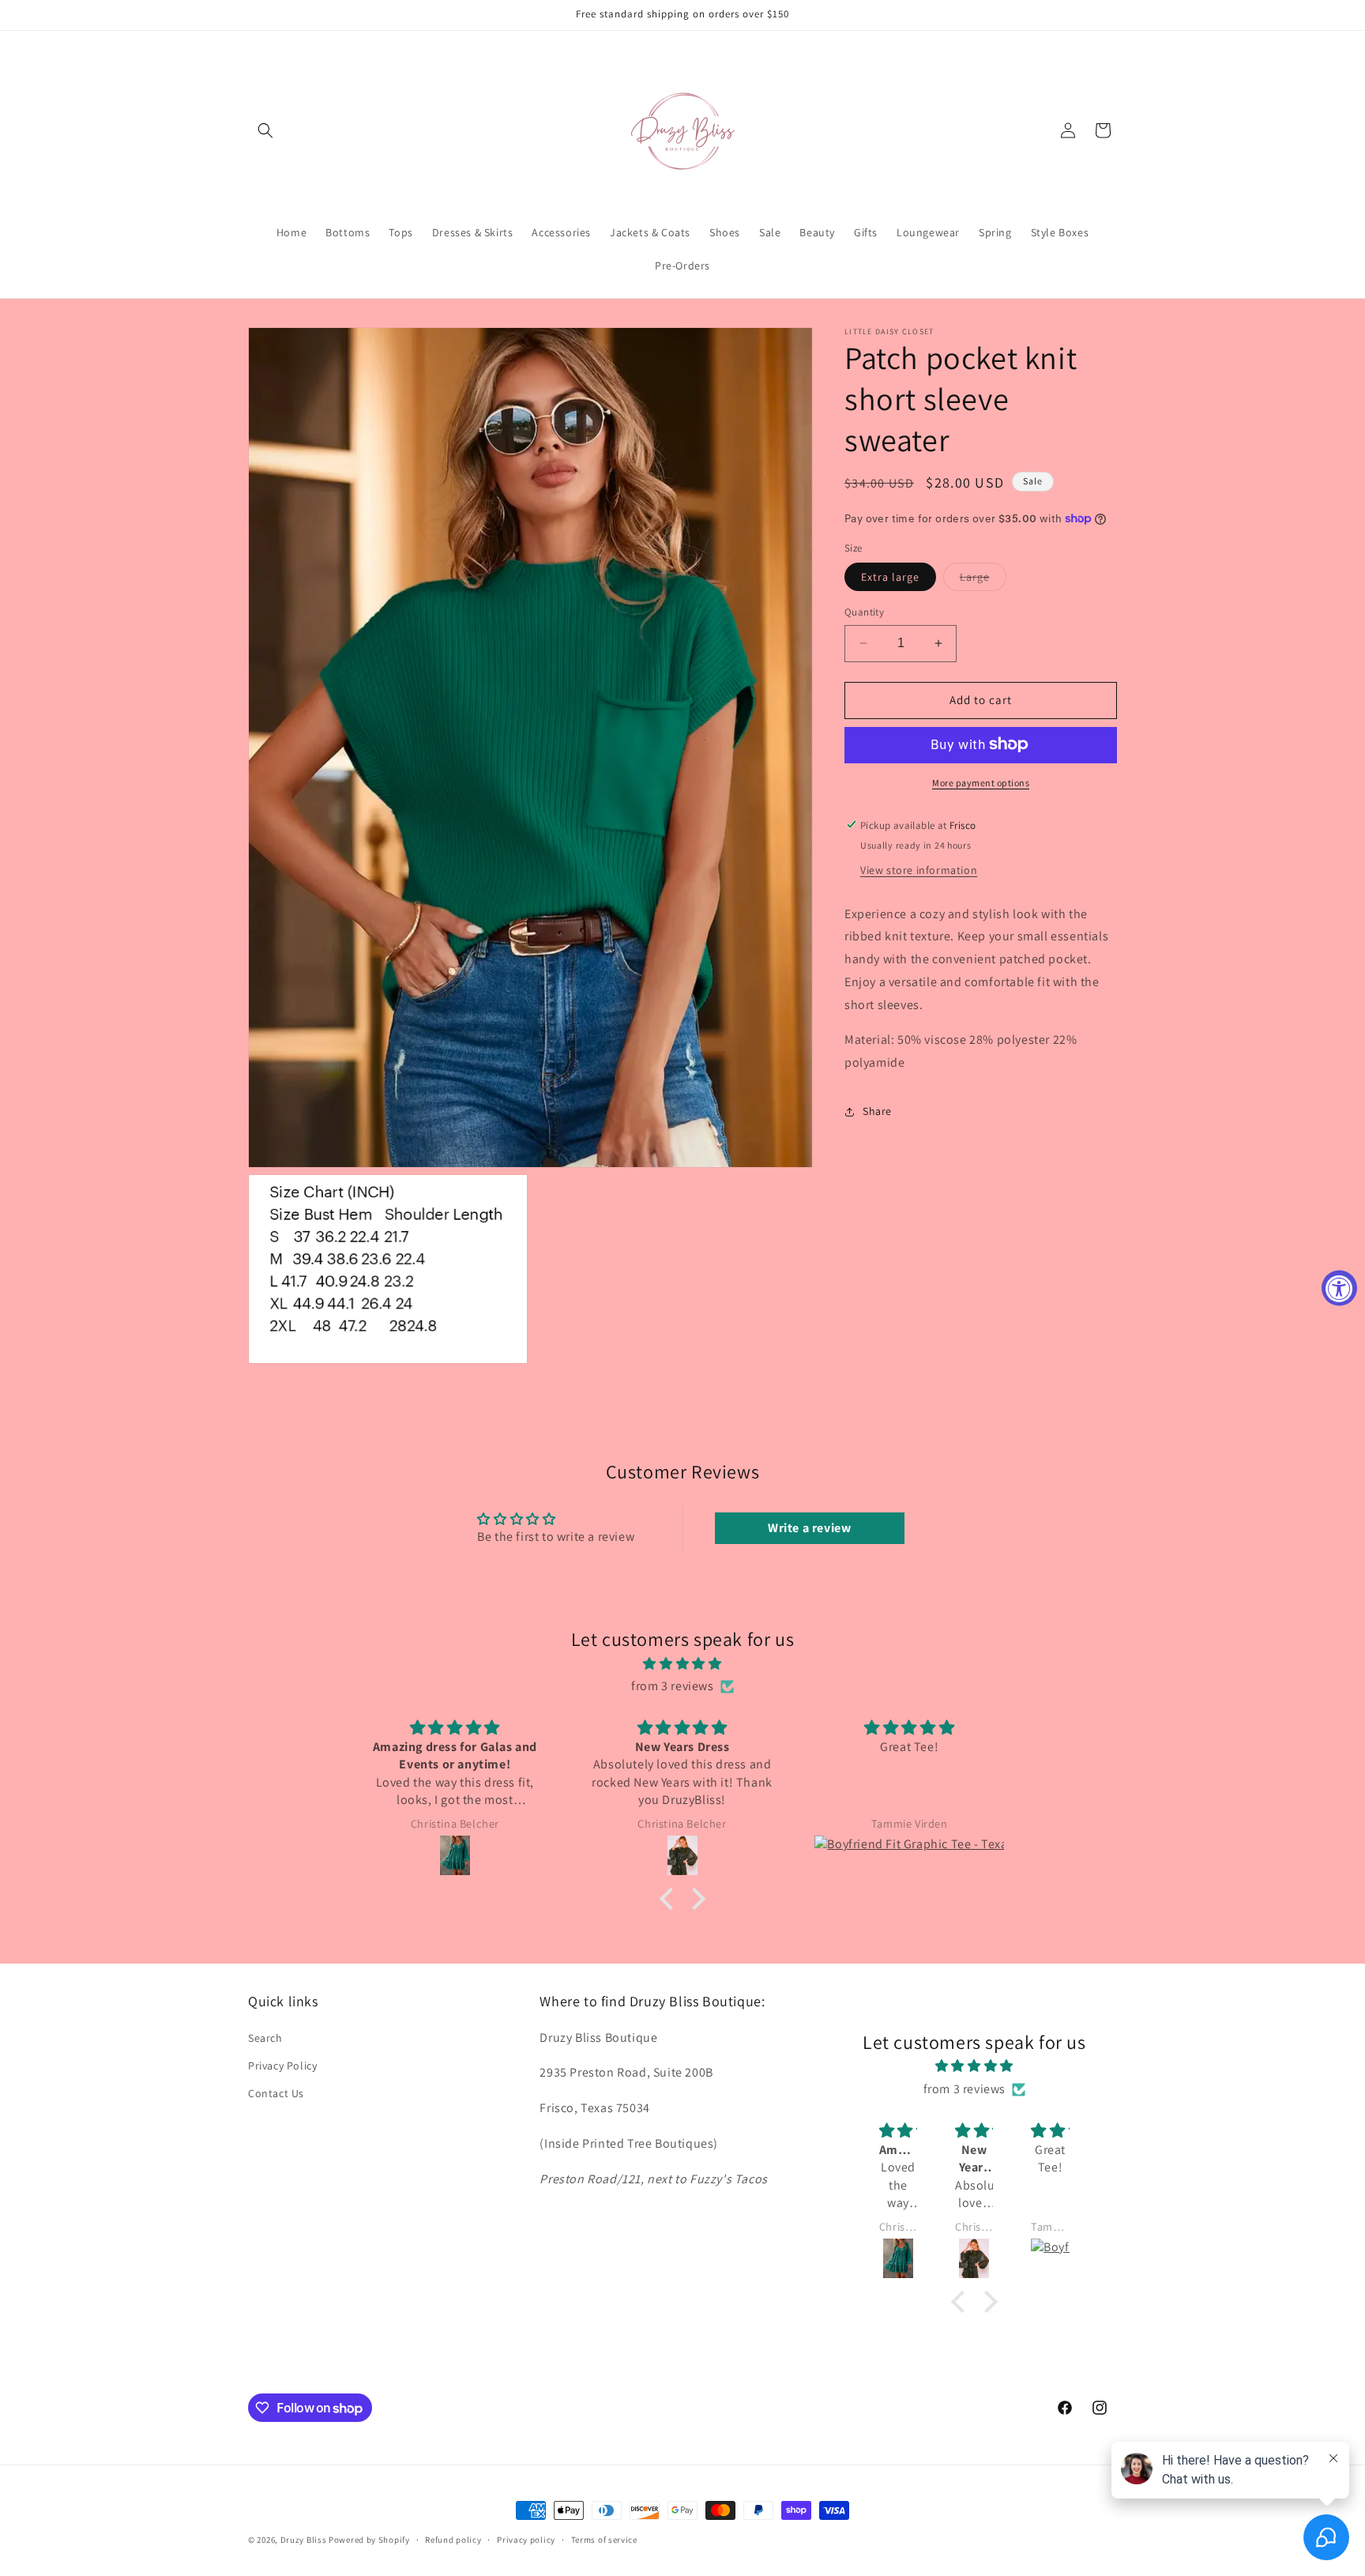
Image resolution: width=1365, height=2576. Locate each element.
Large (983, 580)
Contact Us (276, 2093)
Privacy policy (526, 2540)
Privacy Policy (282, 2066)
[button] (265, 130)
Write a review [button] (809, 1527)
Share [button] (877, 1111)
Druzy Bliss (305, 2540)
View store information (919, 869)
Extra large (890, 577)
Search (265, 2038)
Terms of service (604, 2540)
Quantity (864, 612)
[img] (682, 1664)
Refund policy (453, 2540)
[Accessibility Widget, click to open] (1339, 1288)
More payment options (981, 782)
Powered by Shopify (369, 2540)
